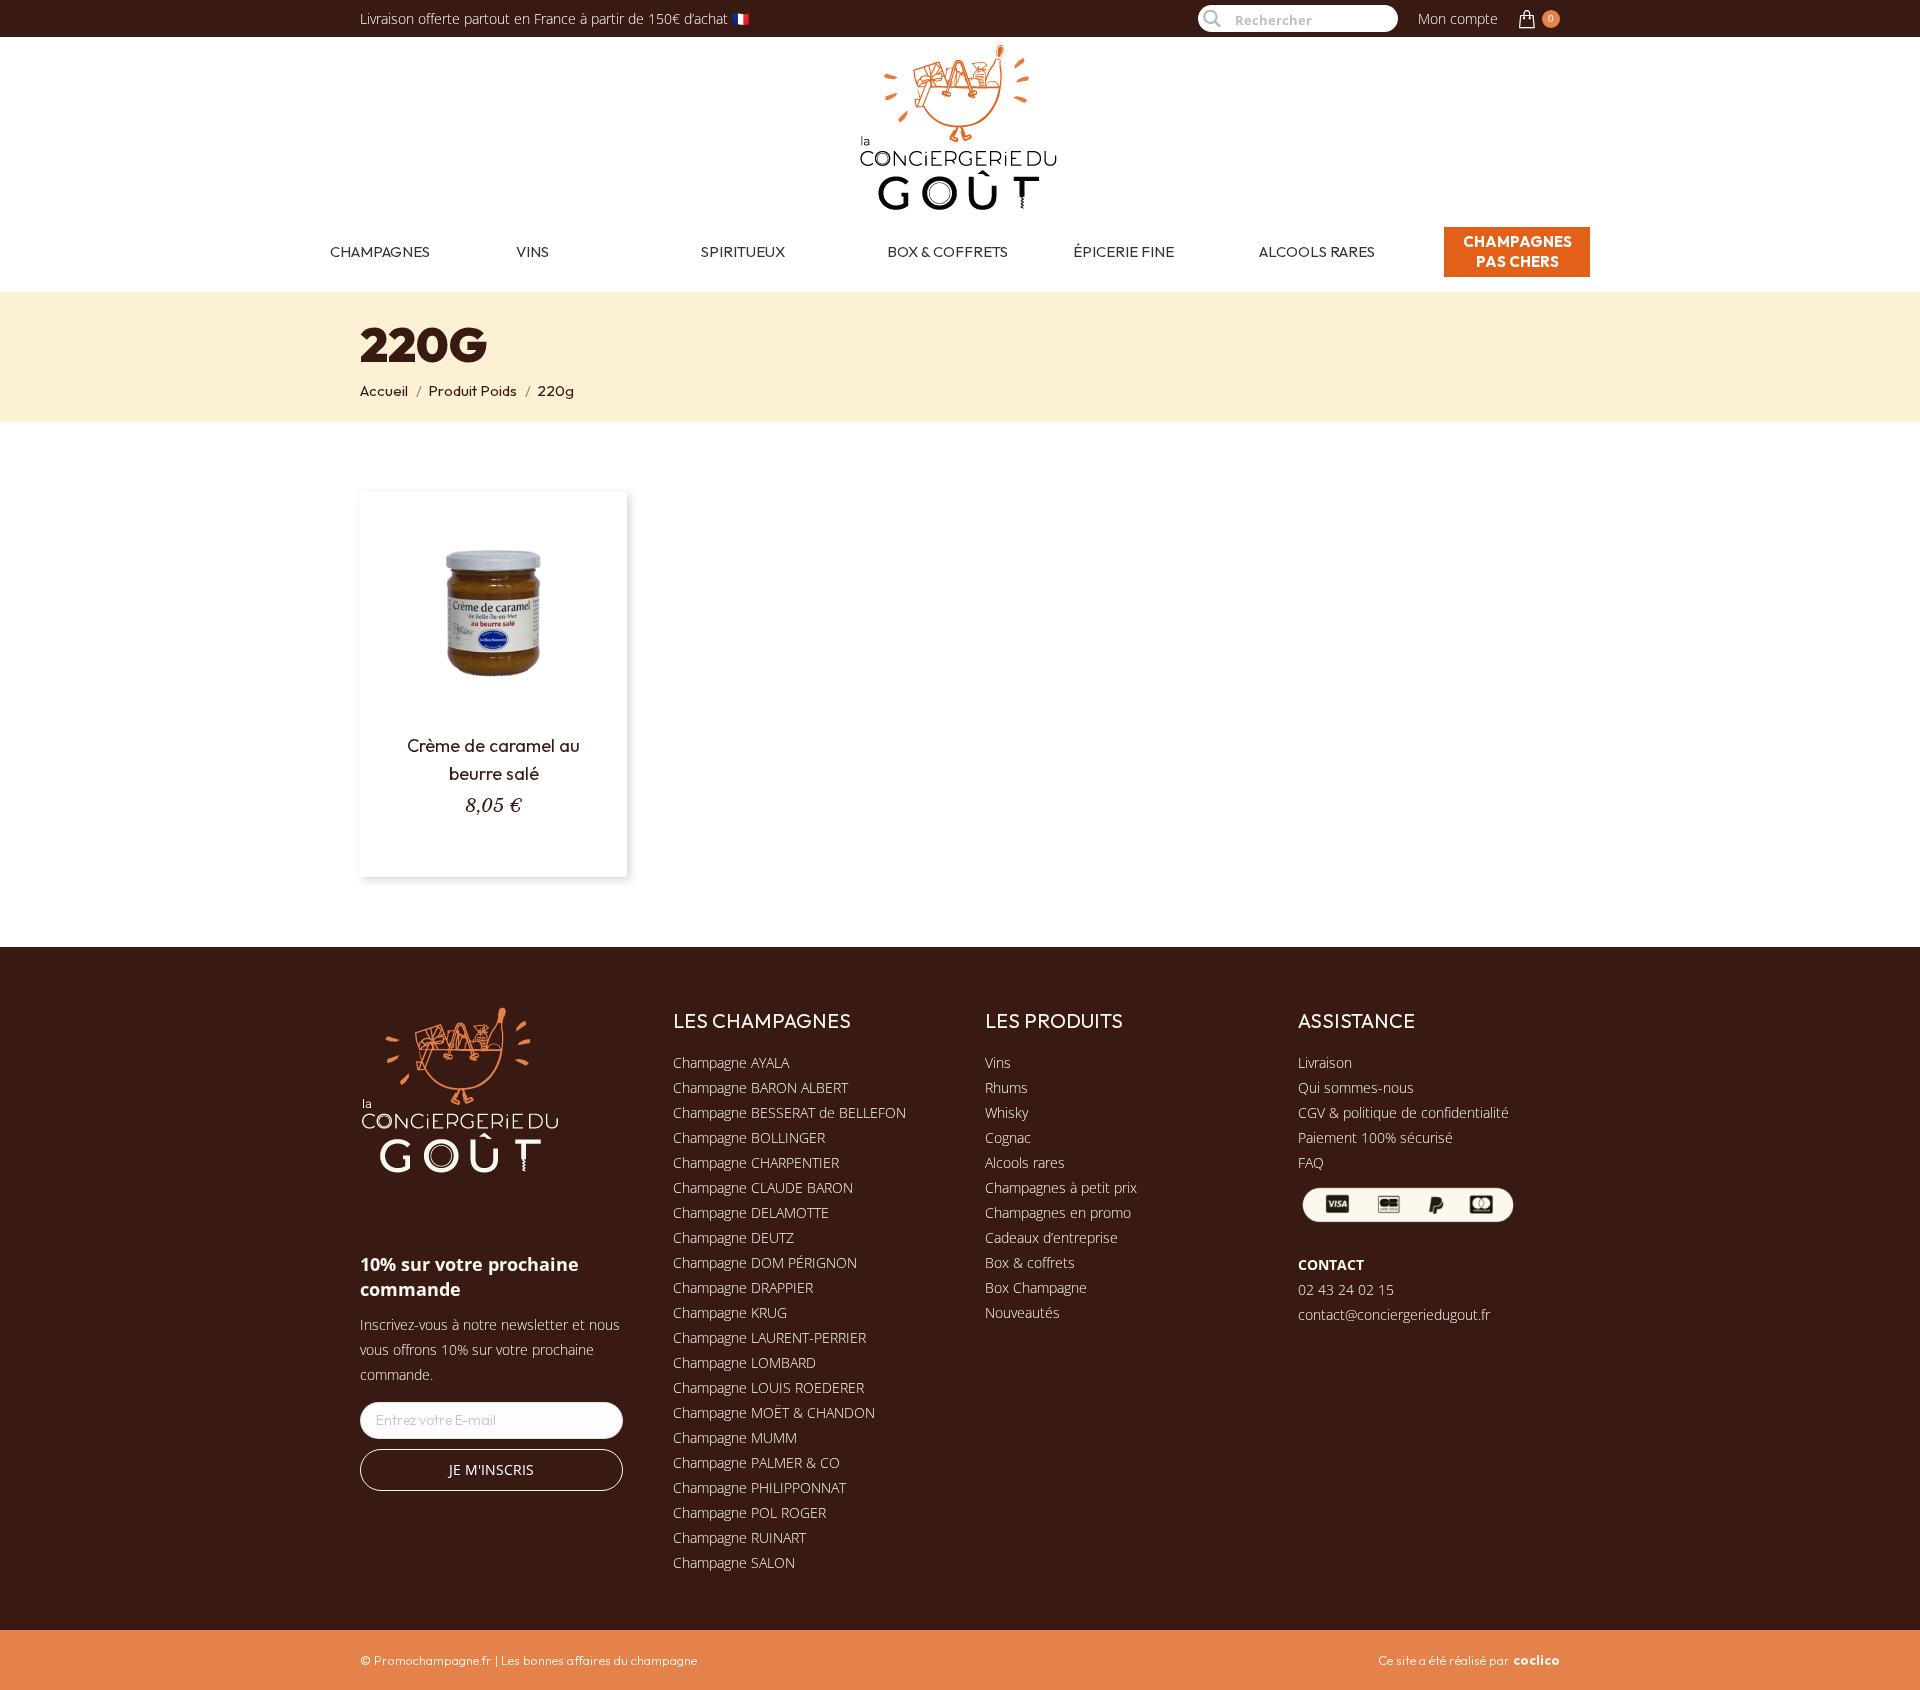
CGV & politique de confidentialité (1403, 1112)
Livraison (1325, 1062)
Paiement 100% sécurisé (1375, 1137)
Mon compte (1458, 18)
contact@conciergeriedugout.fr (1394, 1314)
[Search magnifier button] (1211, 18)
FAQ (1311, 1162)
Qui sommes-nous (1356, 1087)
